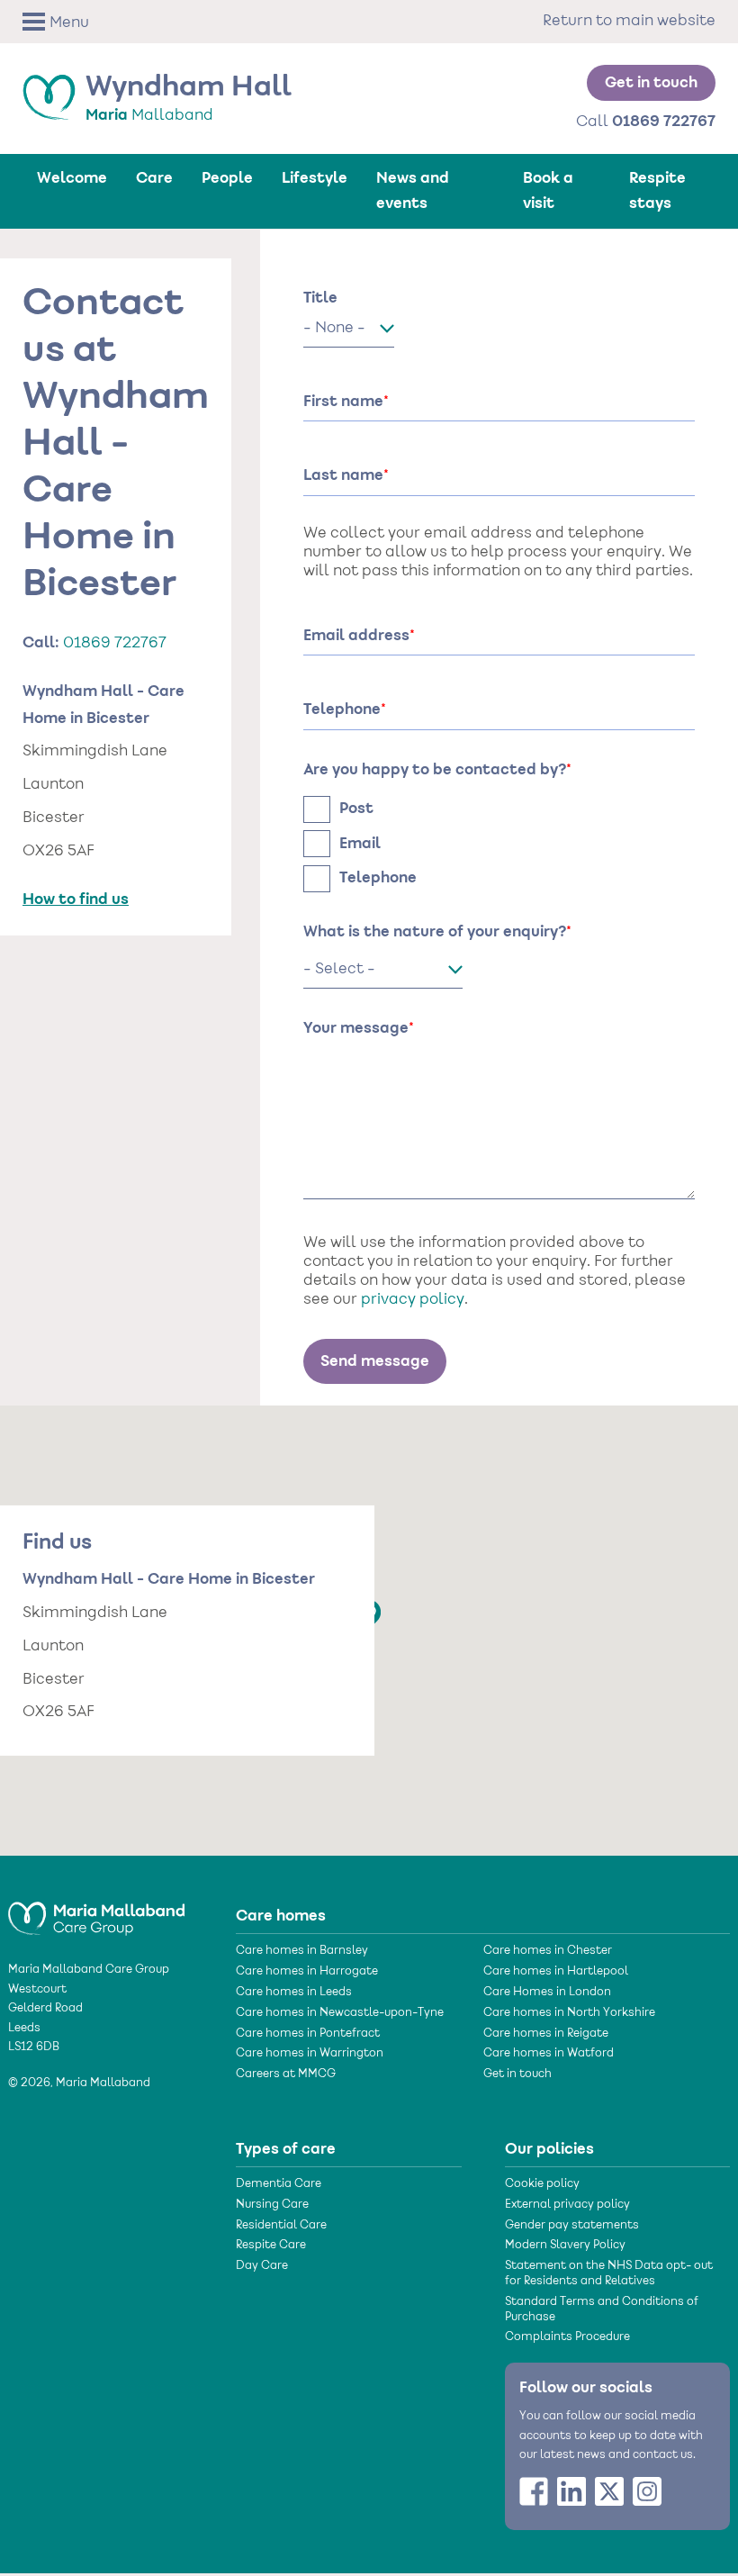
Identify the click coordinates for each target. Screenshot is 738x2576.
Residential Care (281, 2226)
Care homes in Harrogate (307, 1972)
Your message (356, 1028)
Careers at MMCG (286, 2074)
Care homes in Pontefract (308, 2034)
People (227, 178)
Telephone (378, 878)
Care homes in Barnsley (302, 1951)
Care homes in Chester (548, 1951)
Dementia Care (279, 2184)
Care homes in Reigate (546, 2034)
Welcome (72, 178)
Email (360, 844)
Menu (69, 23)
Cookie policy (542, 2184)
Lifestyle (315, 178)
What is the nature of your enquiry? (435, 932)
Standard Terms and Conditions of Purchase (602, 2310)
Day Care (262, 2266)
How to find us (76, 899)
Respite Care (271, 2246)
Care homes (281, 1916)
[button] (80, 22)
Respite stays (657, 191)
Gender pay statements (572, 2226)
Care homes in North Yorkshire (569, 2013)
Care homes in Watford (549, 2054)
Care (154, 178)
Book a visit (548, 191)
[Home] (96, 1911)
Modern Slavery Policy (565, 2246)
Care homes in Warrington (310, 2054)
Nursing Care (272, 2205)
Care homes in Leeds (294, 1993)
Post (356, 809)
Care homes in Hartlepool (556, 1972)
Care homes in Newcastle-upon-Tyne (340, 2013)
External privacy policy (567, 2205)
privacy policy (413, 1300)
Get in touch (651, 83)
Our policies (549, 2149)
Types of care (286, 2149)
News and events (413, 191)
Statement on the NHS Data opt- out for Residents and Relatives (609, 2274)
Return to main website (629, 22)
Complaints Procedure (567, 2337)
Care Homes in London (547, 1993)
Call (646, 122)
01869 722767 (115, 644)
